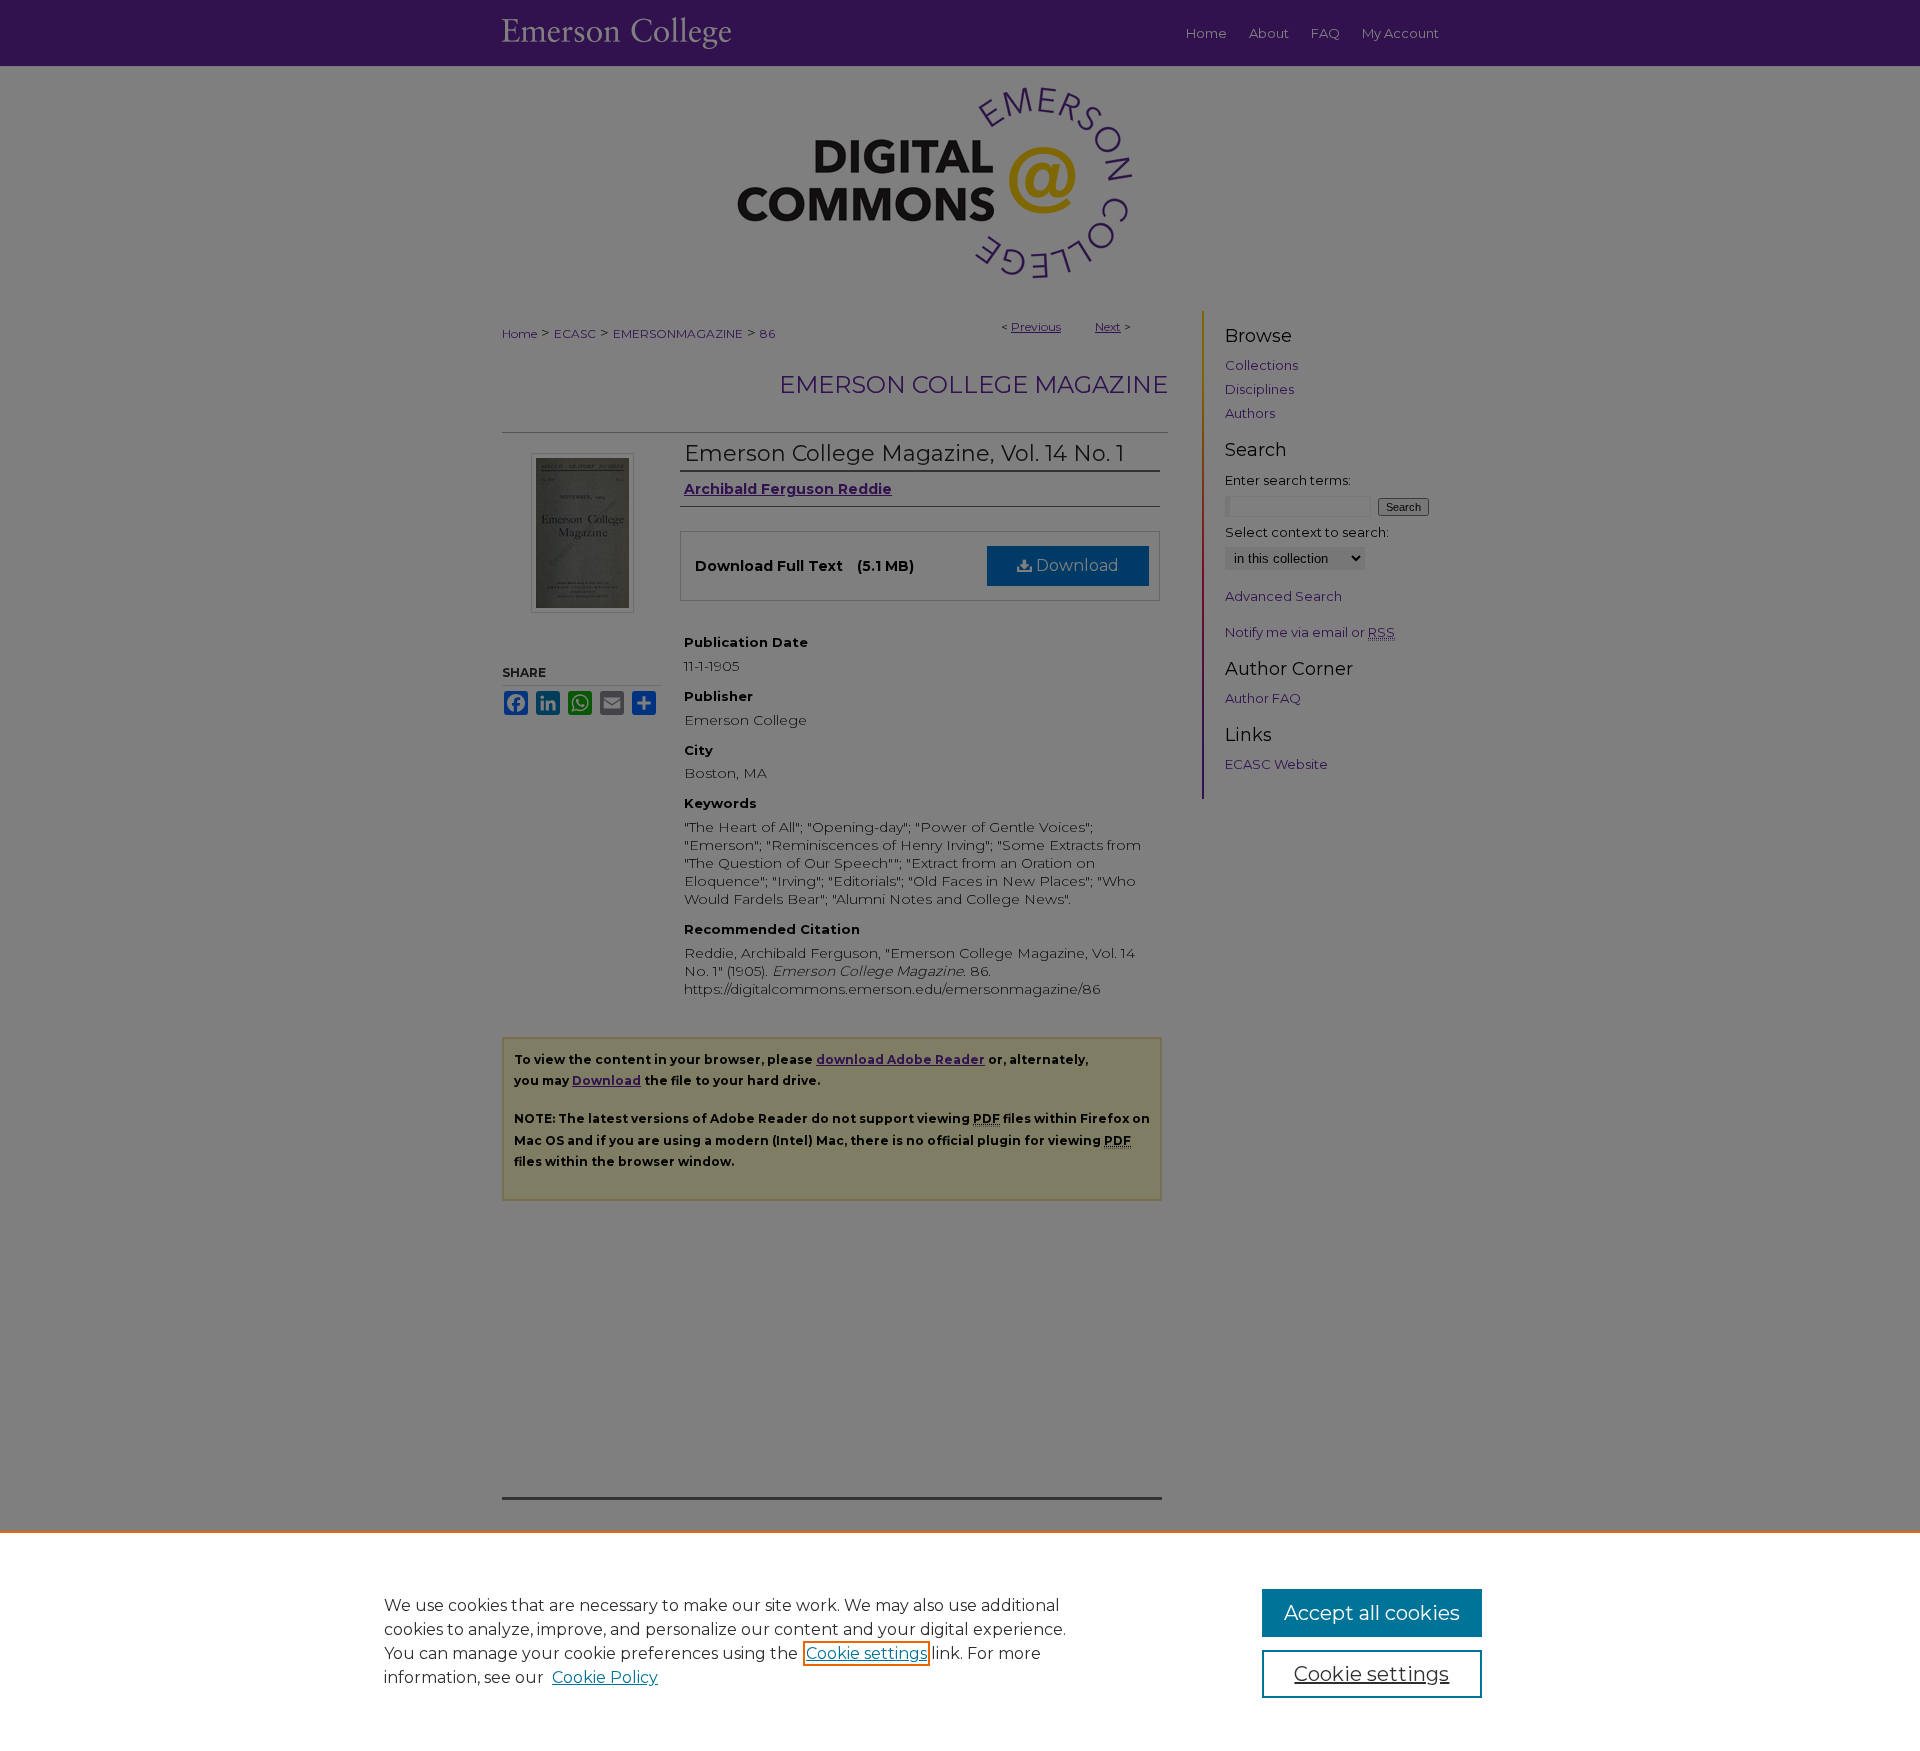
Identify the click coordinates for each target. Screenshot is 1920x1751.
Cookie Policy (605, 1677)
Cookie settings (866, 1653)
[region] (960, 1641)
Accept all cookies (1372, 1613)
